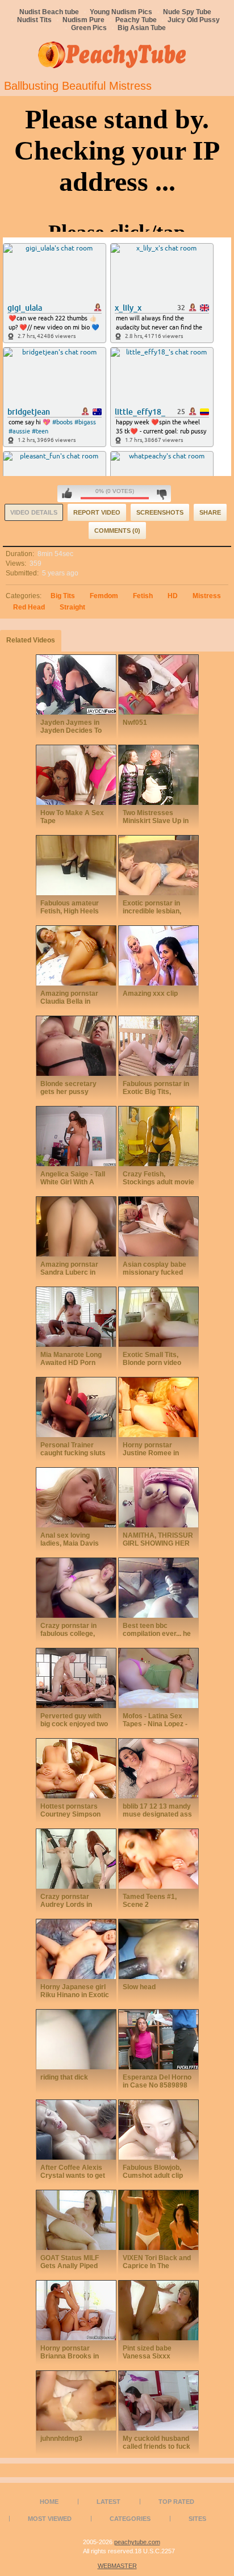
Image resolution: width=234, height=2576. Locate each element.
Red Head (29, 607)
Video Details (34, 512)
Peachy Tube (136, 20)
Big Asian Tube (142, 28)
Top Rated (176, 2502)
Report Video (97, 512)
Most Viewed (50, 2519)
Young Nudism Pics (121, 12)
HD (173, 596)
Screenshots (160, 512)
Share (210, 512)
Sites (197, 2519)
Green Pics (89, 28)
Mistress (207, 596)
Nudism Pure (83, 20)
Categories (130, 2519)
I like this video (67, 494)
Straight (72, 607)
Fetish (143, 596)
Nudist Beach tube (49, 12)
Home (49, 2502)
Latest (108, 2502)
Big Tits (63, 596)
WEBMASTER (117, 2566)
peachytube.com (137, 2542)
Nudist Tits (34, 20)
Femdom (104, 596)
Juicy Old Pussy (194, 20)
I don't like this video (162, 494)
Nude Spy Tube (187, 12)
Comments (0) (117, 531)
